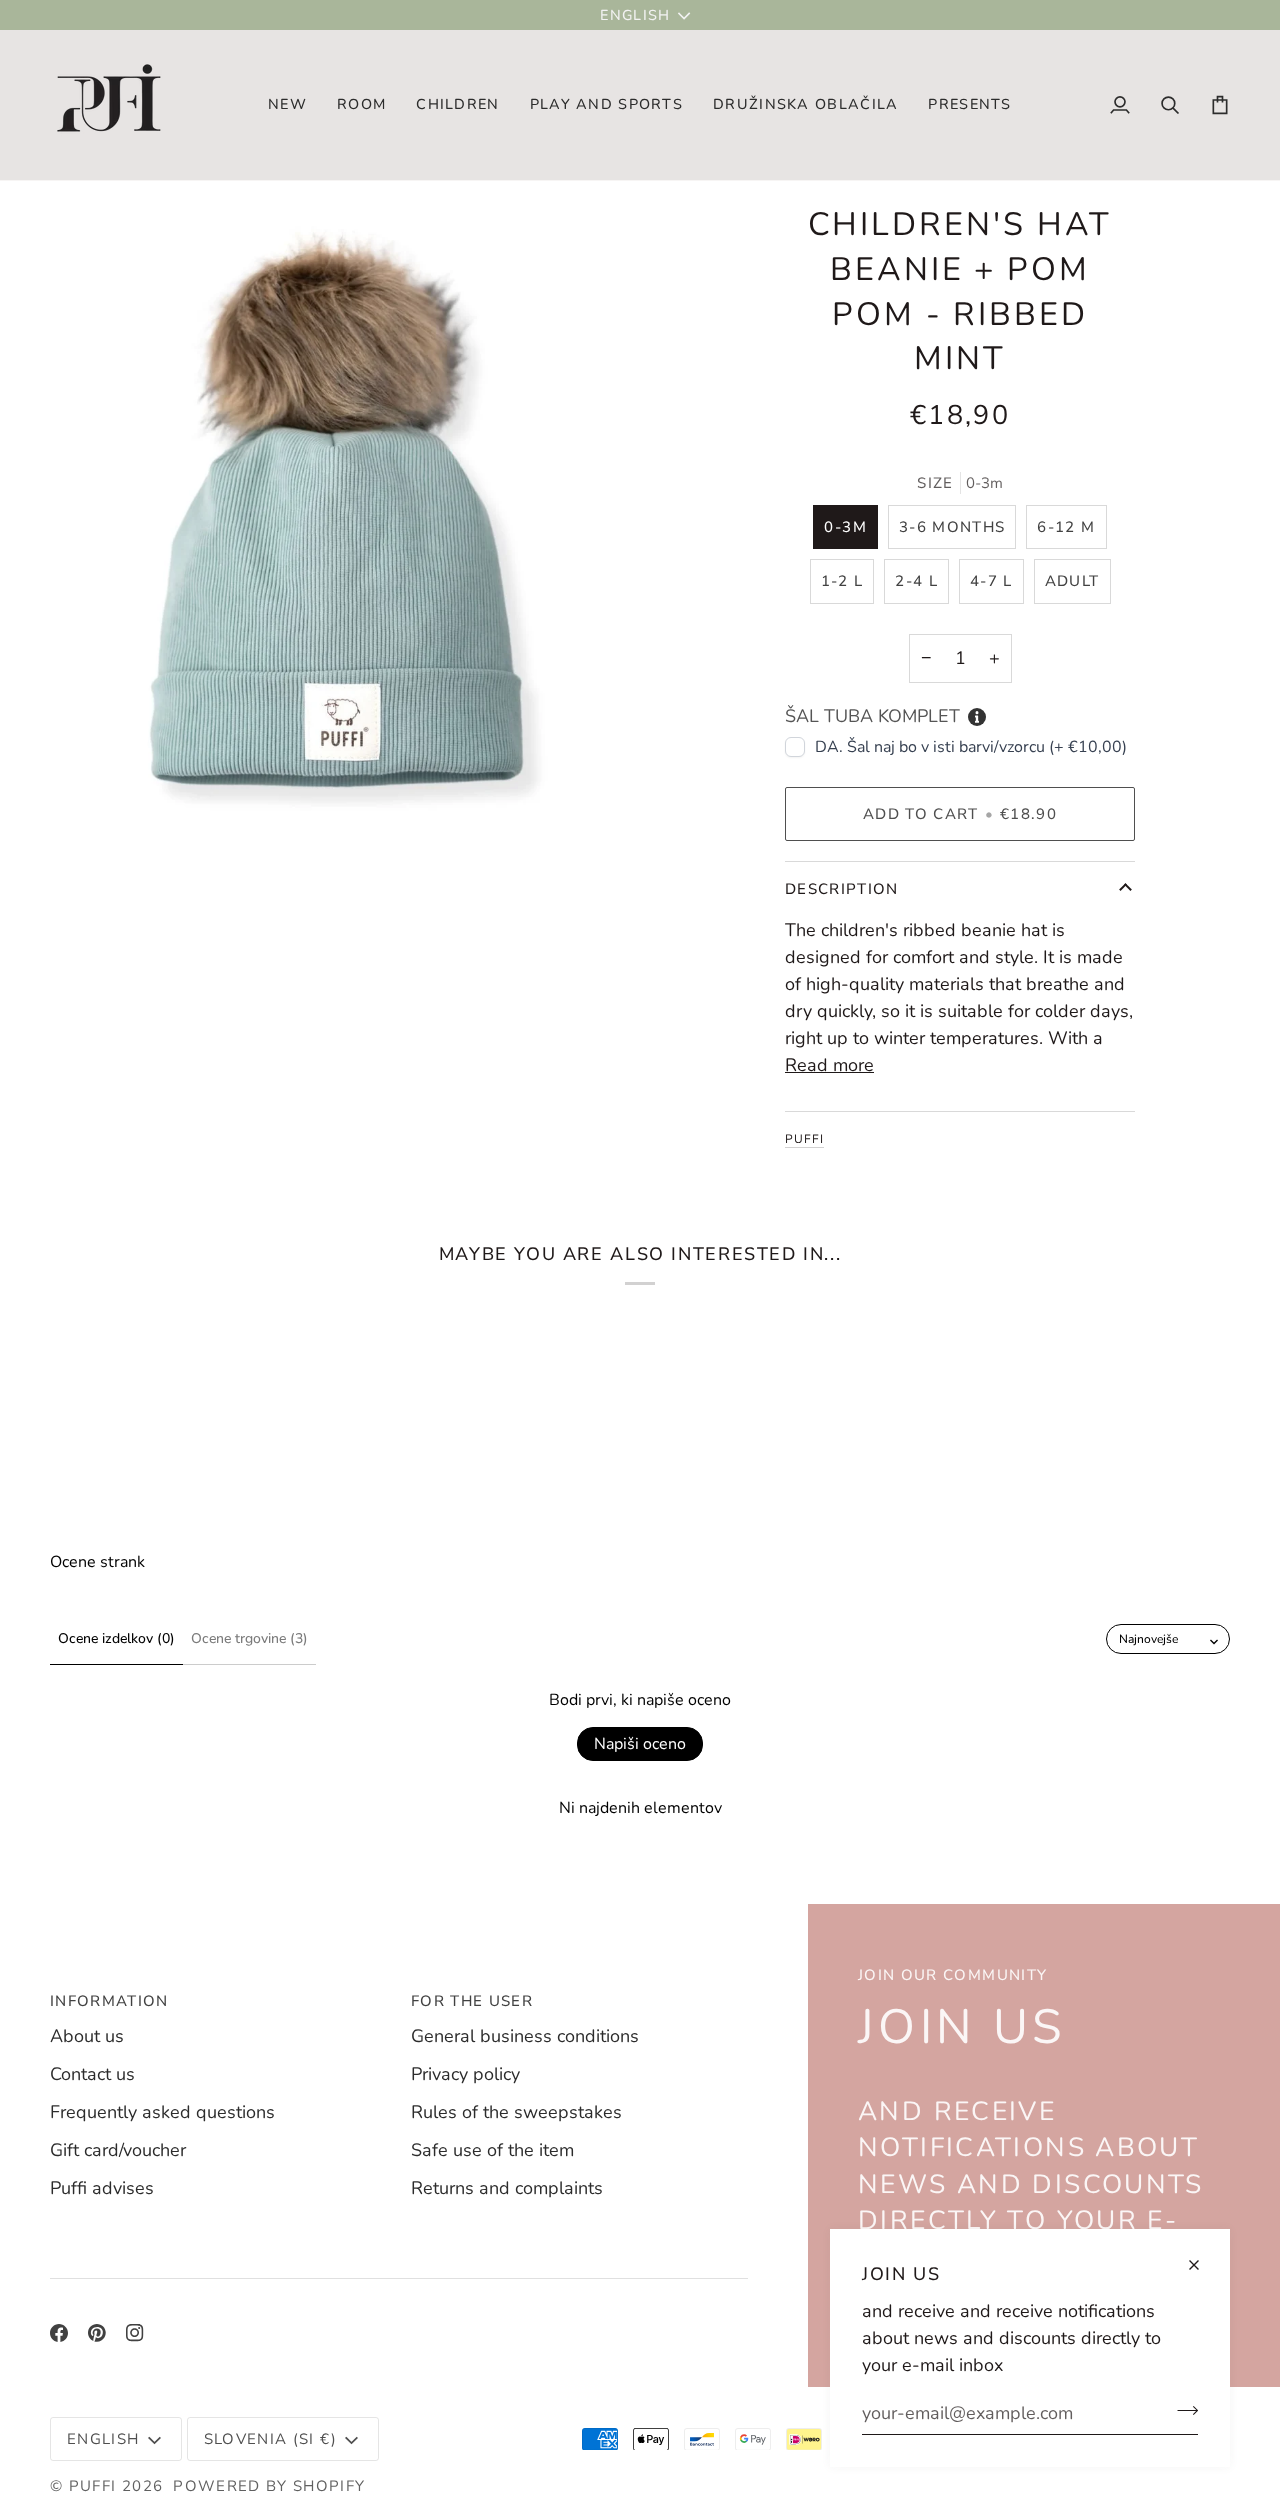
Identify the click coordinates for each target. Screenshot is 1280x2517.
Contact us (92, 2074)
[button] (361, 105)
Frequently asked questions (162, 2112)
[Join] (1181, 2410)
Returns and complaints (507, 2188)
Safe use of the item (492, 2150)
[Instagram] (135, 2333)
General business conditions (525, 2036)
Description (842, 889)
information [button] (109, 2001)
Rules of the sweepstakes (516, 2112)
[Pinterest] (97, 2333)
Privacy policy (465, 2074)
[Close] (1202, 2265)
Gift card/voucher (118, 2150)
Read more (829, 1065)
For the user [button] (472, 2001)
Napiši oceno (640, 1744)
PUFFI (804, 1139)
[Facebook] (59, 2333)
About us (87, 2036)
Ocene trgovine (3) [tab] (249, 1638)
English (635, 15)
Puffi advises (102, 2188)
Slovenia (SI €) (270, 2439)
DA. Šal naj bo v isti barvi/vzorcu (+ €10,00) (971, 747)
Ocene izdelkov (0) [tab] (116, 1638)
